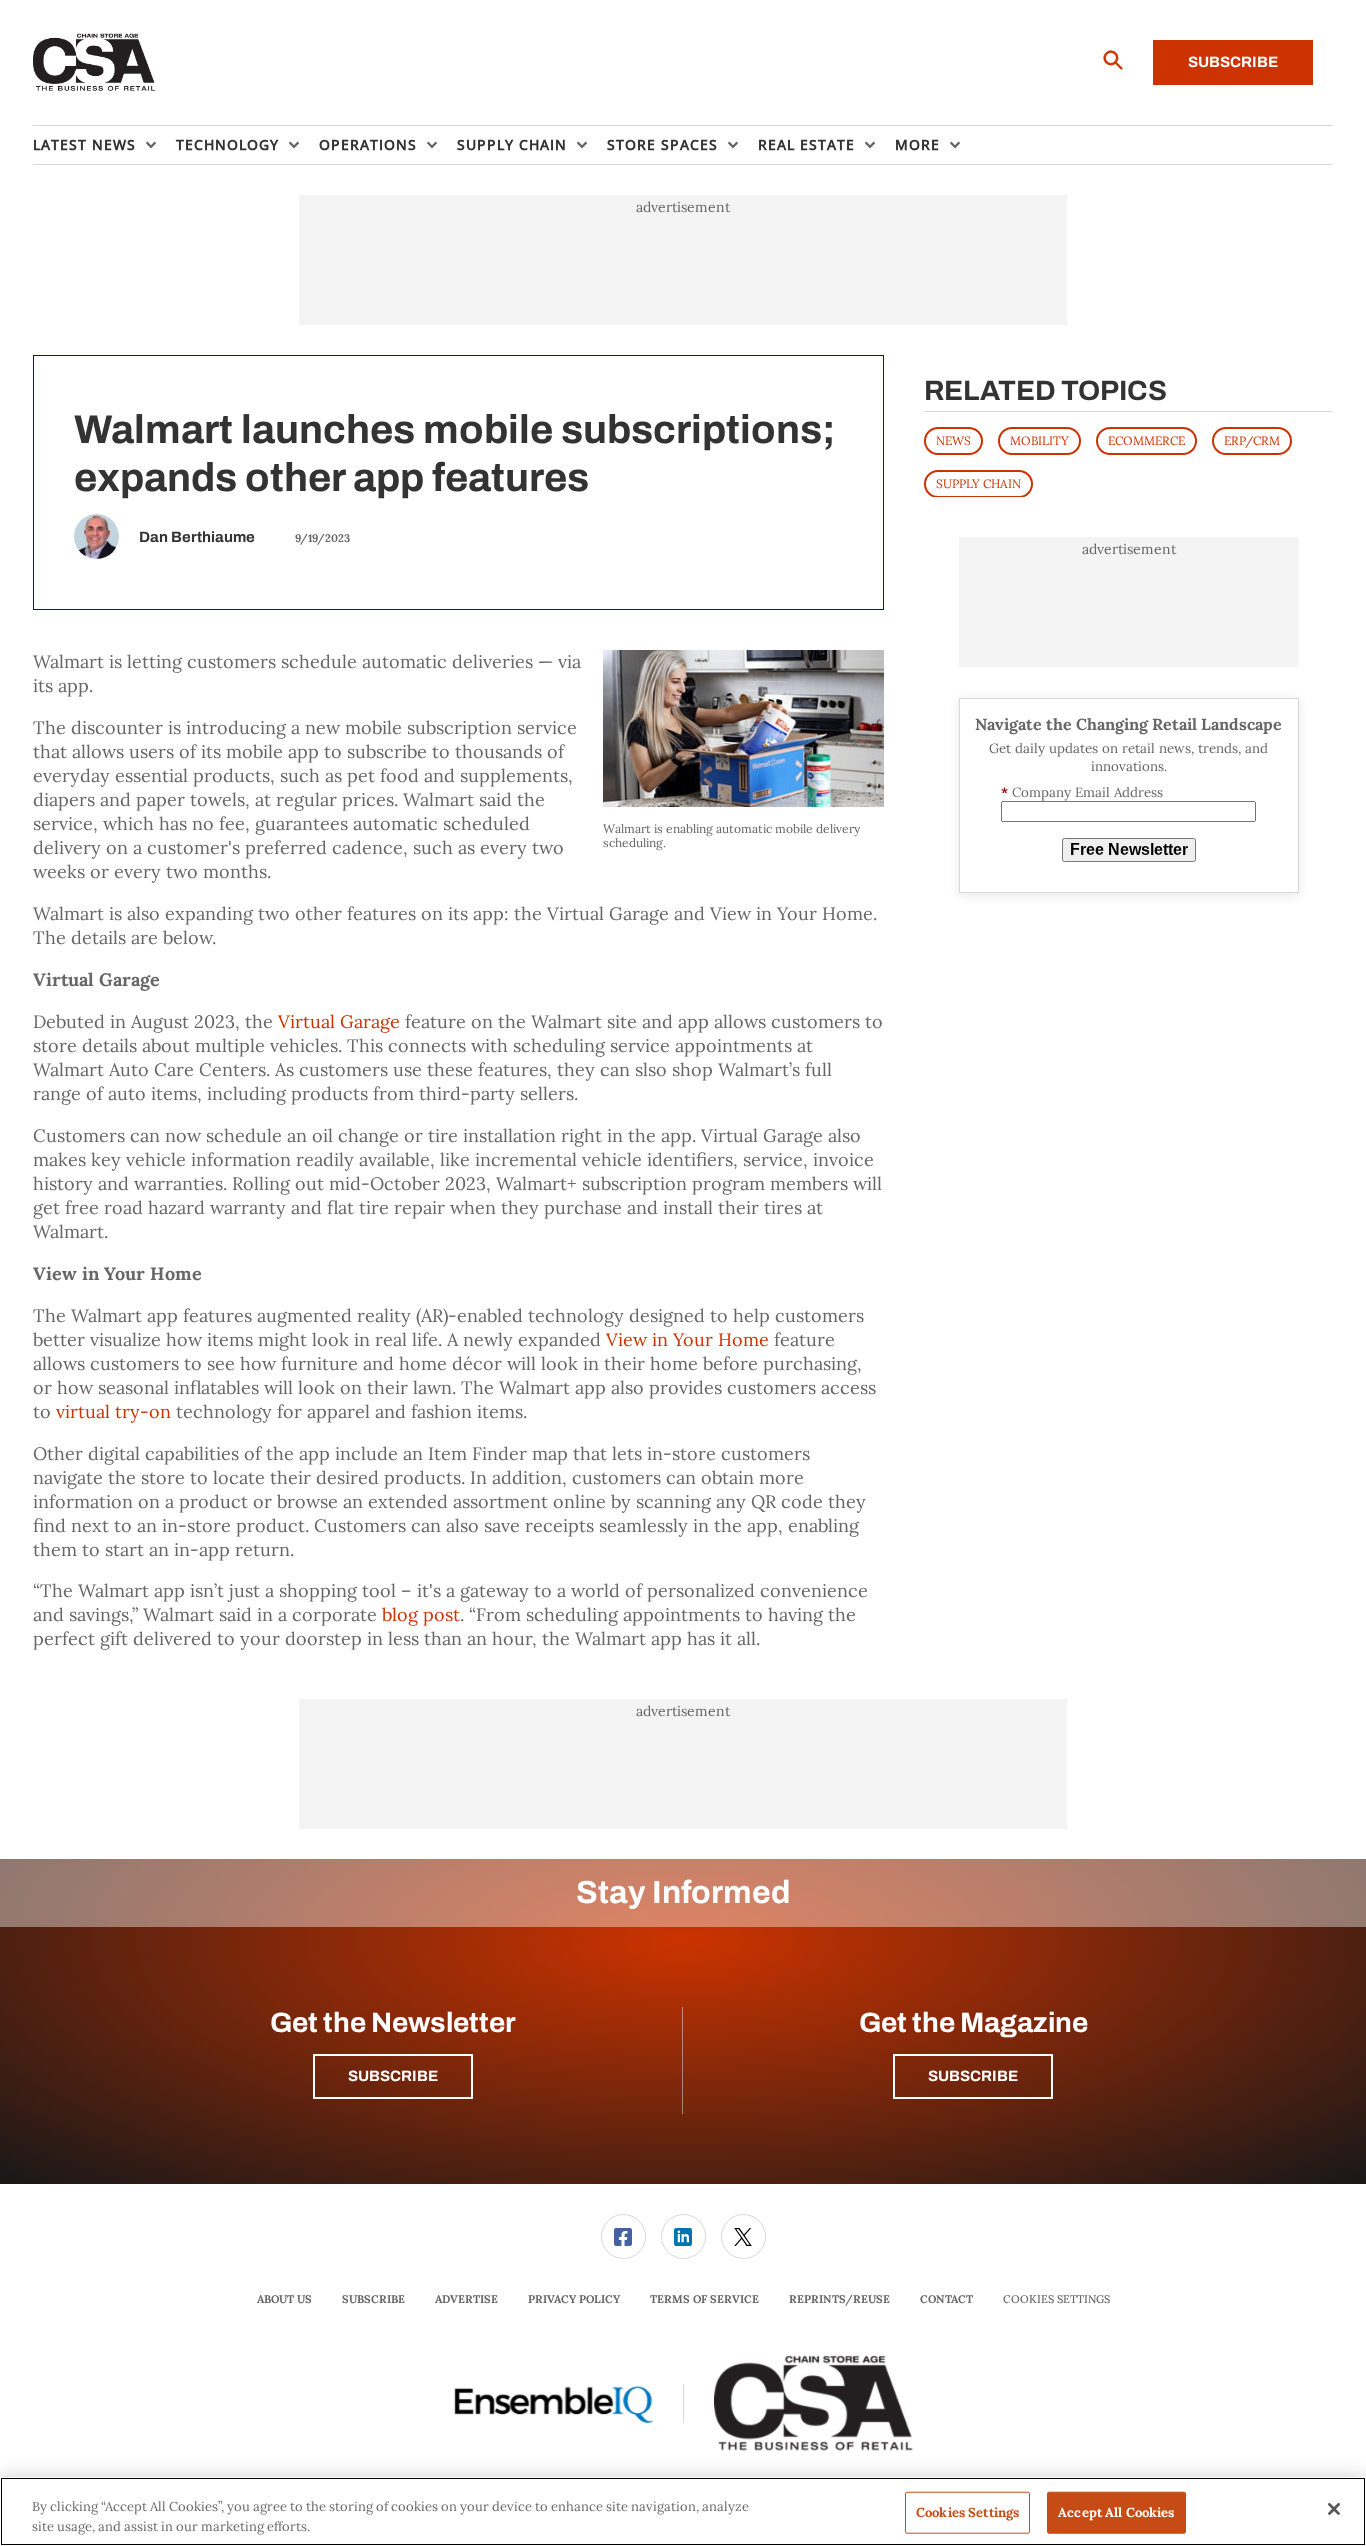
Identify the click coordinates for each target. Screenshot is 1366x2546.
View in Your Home (687, 1339)
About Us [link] (284, 2299)
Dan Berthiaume (197, 537)
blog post (421, 1614)
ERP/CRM (1252, 439)
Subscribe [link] (373, 2299)
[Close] (1334, 2509)
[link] (623, 2236)
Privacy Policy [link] (574, 2299)
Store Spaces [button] (662, 144)
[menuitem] (104, 145)
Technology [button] (227, 144)
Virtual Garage (339, 1021)
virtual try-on (113, 1411)
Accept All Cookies (1116, 2512)
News (953, 439)
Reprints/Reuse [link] (839, 2299)
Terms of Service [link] (704, 2299)
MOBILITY (1039, 439)
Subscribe (1233, 62)
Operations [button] (368, 144)
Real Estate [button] (806, 144)
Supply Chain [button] (512, 144)
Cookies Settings (1056, 2299)
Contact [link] (946, 2299)
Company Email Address (1082, 791)
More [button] (917, 144)
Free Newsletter (1129, 849)
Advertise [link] (466, 2299)
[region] (683, 2511)
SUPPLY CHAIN (978, 482)
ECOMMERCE (1146, 439)
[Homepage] (94, 63)
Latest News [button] (84, 144)
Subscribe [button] (393, 2076)
